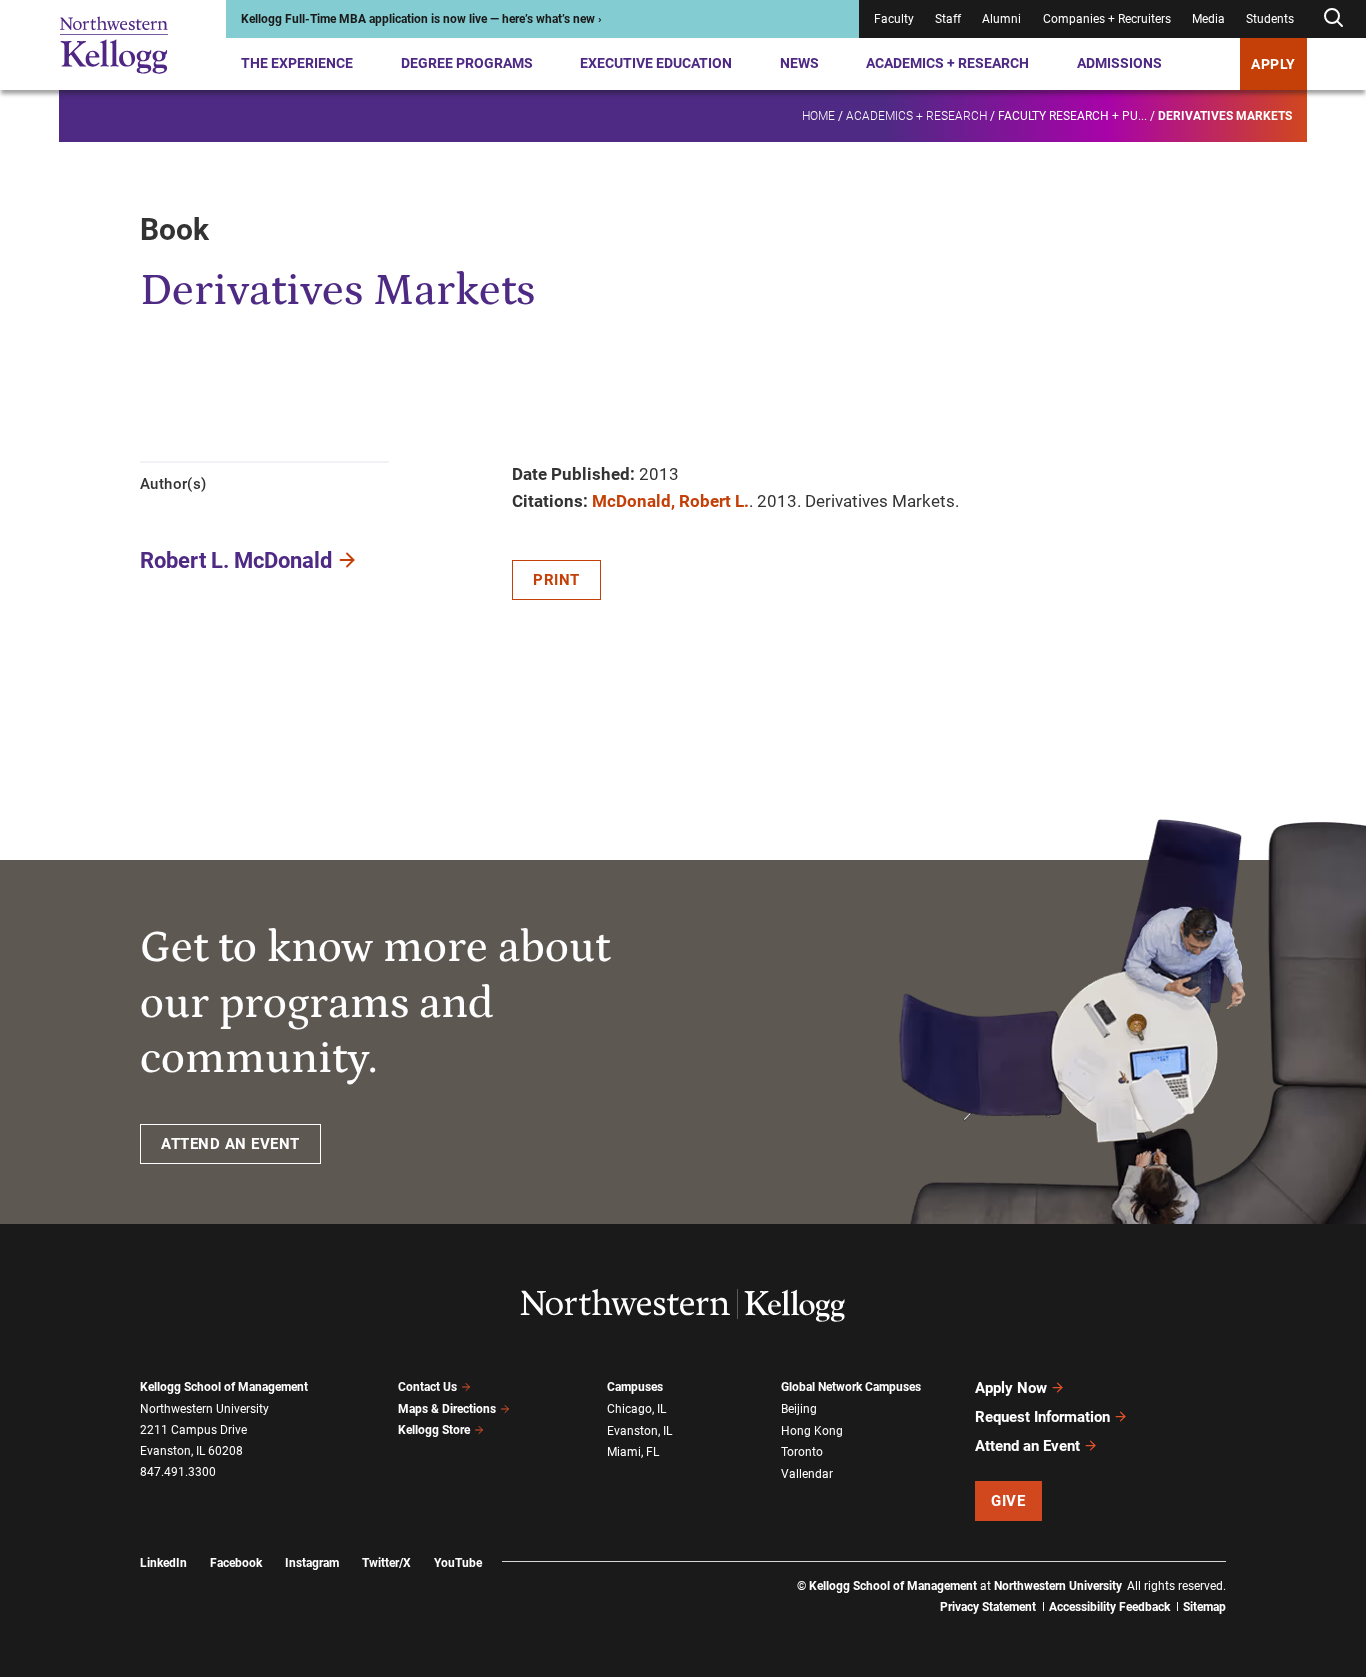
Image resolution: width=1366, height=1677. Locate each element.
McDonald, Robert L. (670, 501)
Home (818, 116)
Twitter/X (386, 1563)
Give (1008, 1501)
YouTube (458, 1563)
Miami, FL (633, 1452)
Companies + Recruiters (1107, 19)
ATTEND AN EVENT (230, 1144)
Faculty (894, 19)
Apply (1273, 64)
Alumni (1001, 19)
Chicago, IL (636, 1409)
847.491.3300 (178, 1472)
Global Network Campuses (851, 1387)
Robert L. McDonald (236, 560)
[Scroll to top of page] (1252, 1573)
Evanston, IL (639, 1431)
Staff (948, 19)
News (799, 63)
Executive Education (656, 63)
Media (1208, 19)
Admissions (1119, 63)
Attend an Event (1027, 1446)
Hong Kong (812, 1431)
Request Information (1042, 1417)
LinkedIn (163, 1563)
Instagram (312, 1563)
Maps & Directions (447, 1409)
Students (1270, 19)
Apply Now (1011, 1388)
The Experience (297, 63)
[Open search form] (1333, 18)
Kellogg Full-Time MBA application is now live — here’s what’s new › (421, 19)
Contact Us (427, 1387)
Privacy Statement (988, 1607)
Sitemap (1204, 1607)
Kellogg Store (434, 1430)
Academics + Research (947, 63)
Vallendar (807, 1474)
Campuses (635, 1387)
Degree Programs (467, 63)
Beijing (799, 1409)
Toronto (802, 1452)
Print (556, 580)
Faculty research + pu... (1072, 116)
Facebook (236, 1563)
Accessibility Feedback (1109, 1607)
